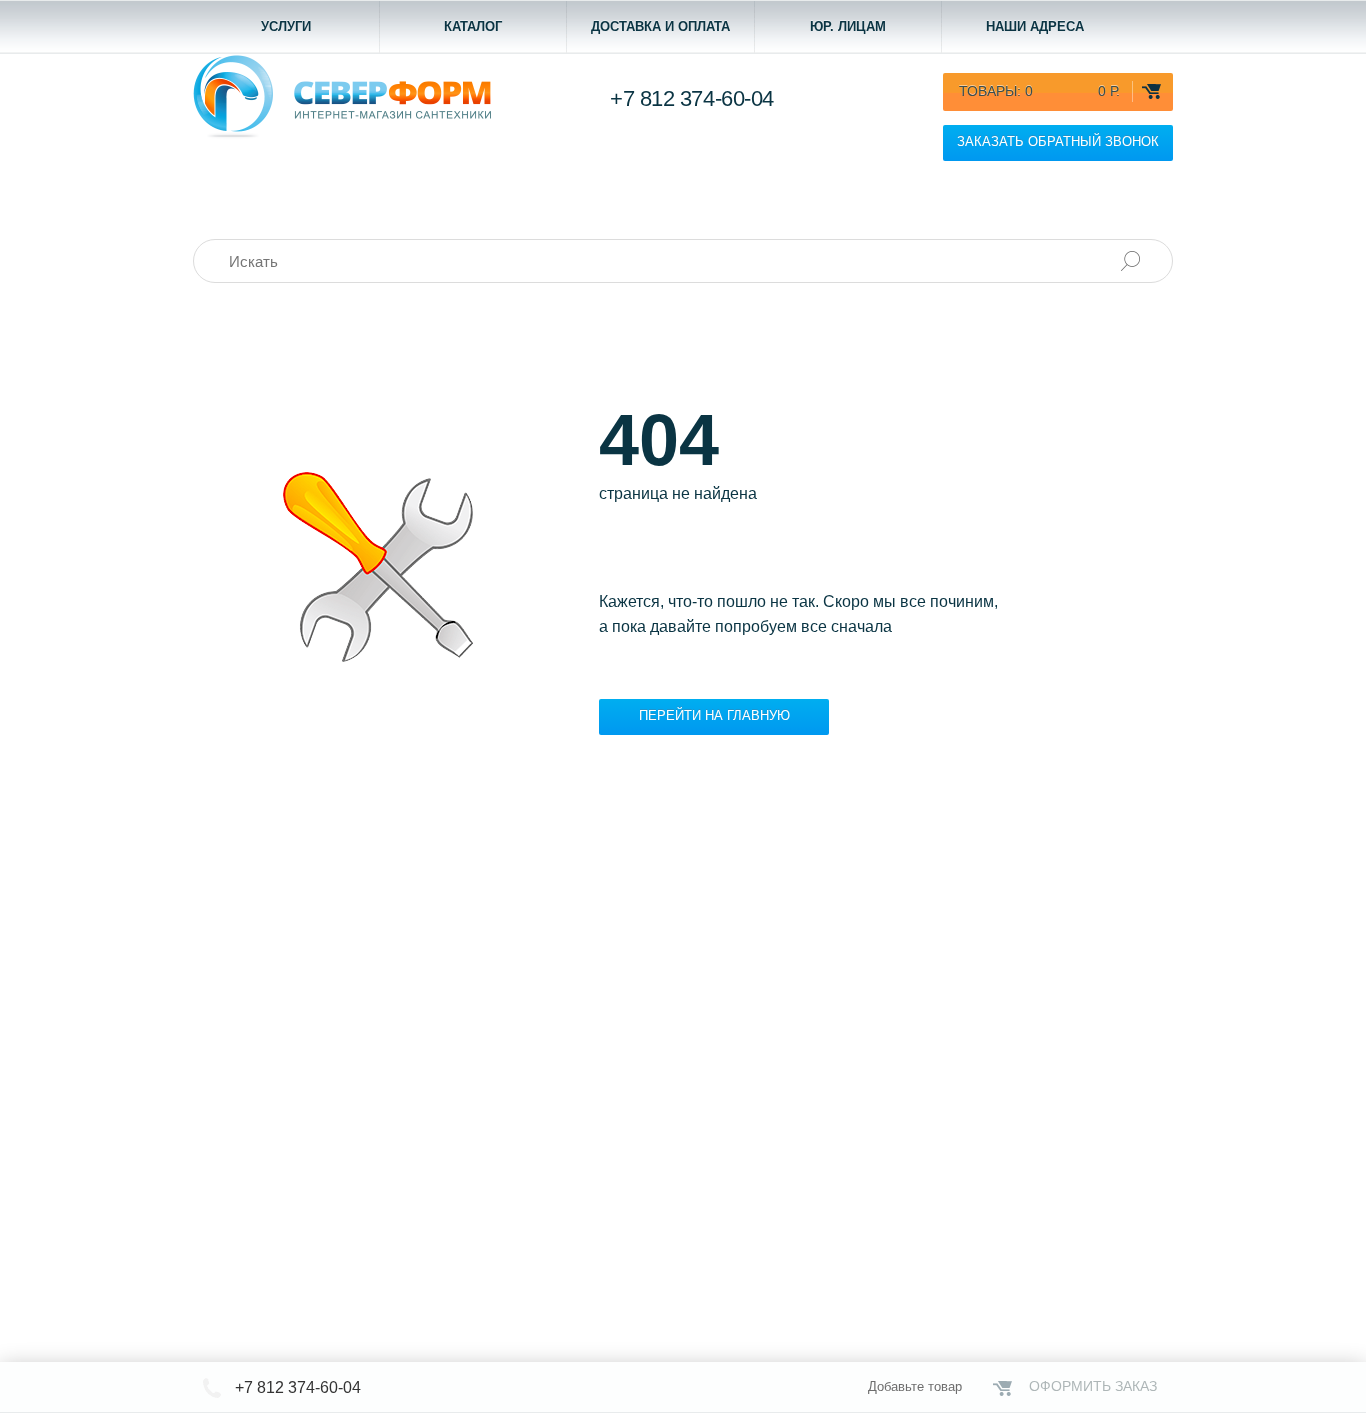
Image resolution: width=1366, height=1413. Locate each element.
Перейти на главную (714, 715)
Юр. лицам (848, 26)
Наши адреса (1035, 26)
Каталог (473, 26)
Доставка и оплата (660, 26)
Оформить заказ (1093, 1386)
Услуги (286, 26)
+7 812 (692, 98)
